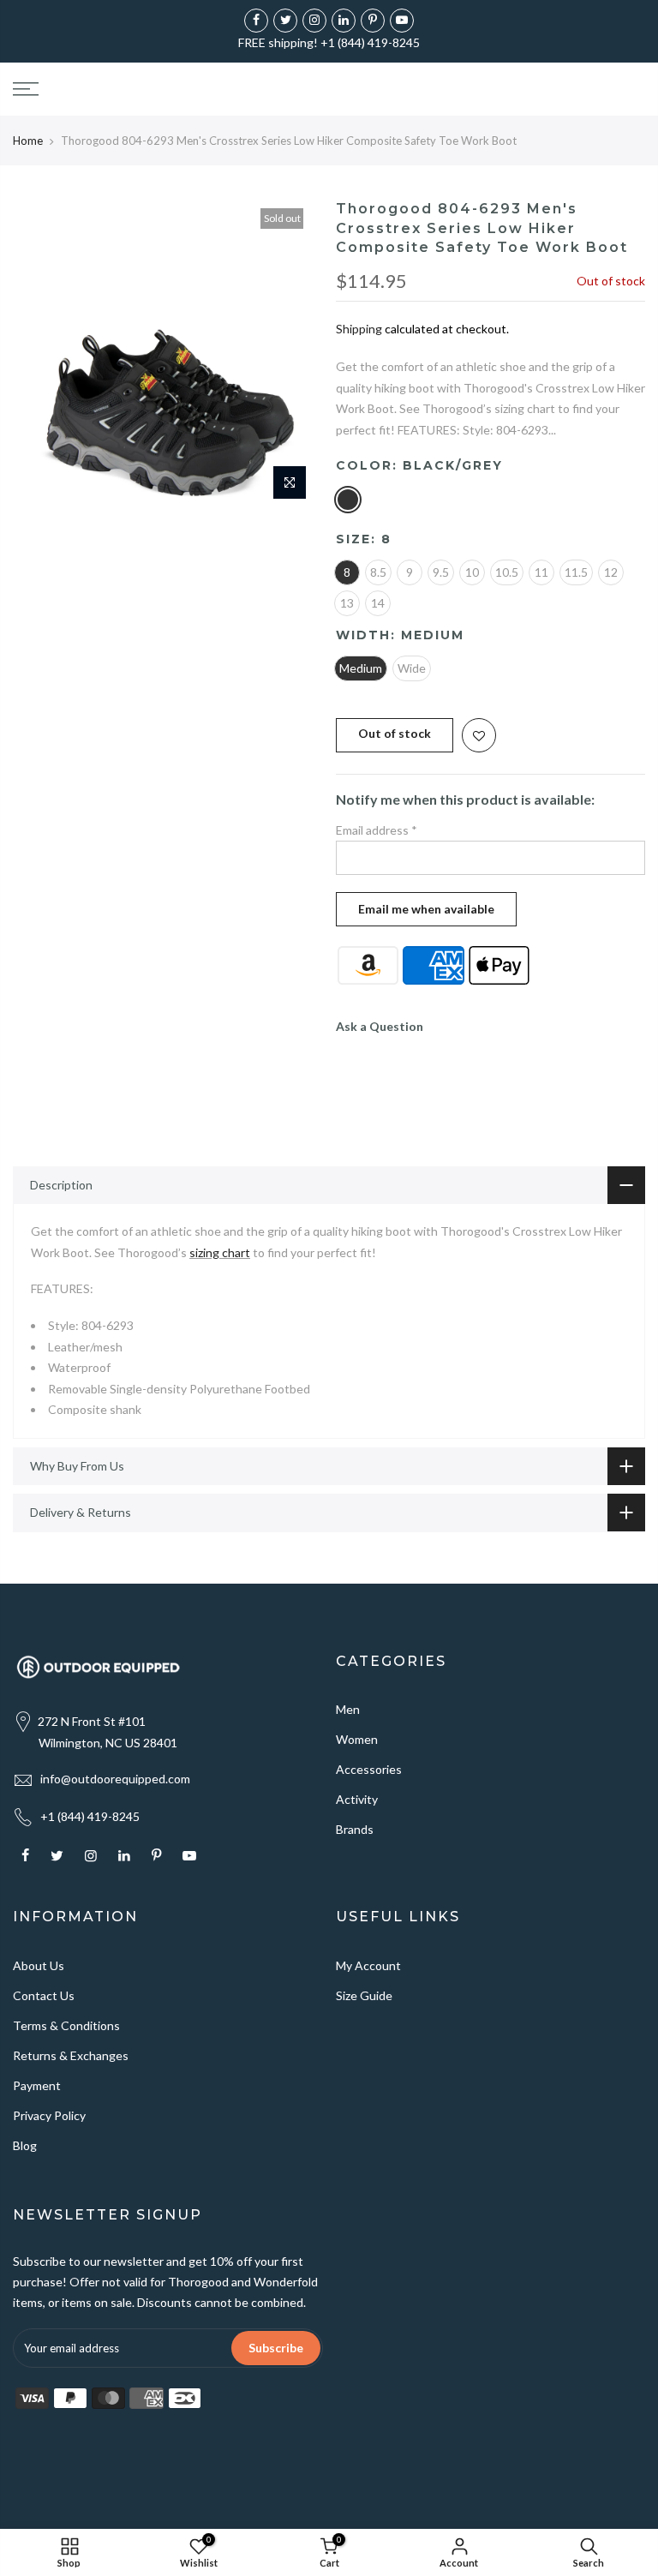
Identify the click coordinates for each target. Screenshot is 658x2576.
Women (357, 1739)
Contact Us (44, 1995)
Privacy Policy (49, 2115)
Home (28, 141)
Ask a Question (380, 1026)
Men (348, 1709)
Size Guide (364, 1995)
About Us (39, 1965)
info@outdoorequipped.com (115, 1779)
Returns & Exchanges (71, 2055)
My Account (368, 1965)
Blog (25, 2145)
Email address (377, 830)
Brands (355, 1829)
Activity (357, 1799)
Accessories (369, 1769)
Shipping (359, 329)
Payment (37, 2085)
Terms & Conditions (66, 2025)
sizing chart (220, 1252)
